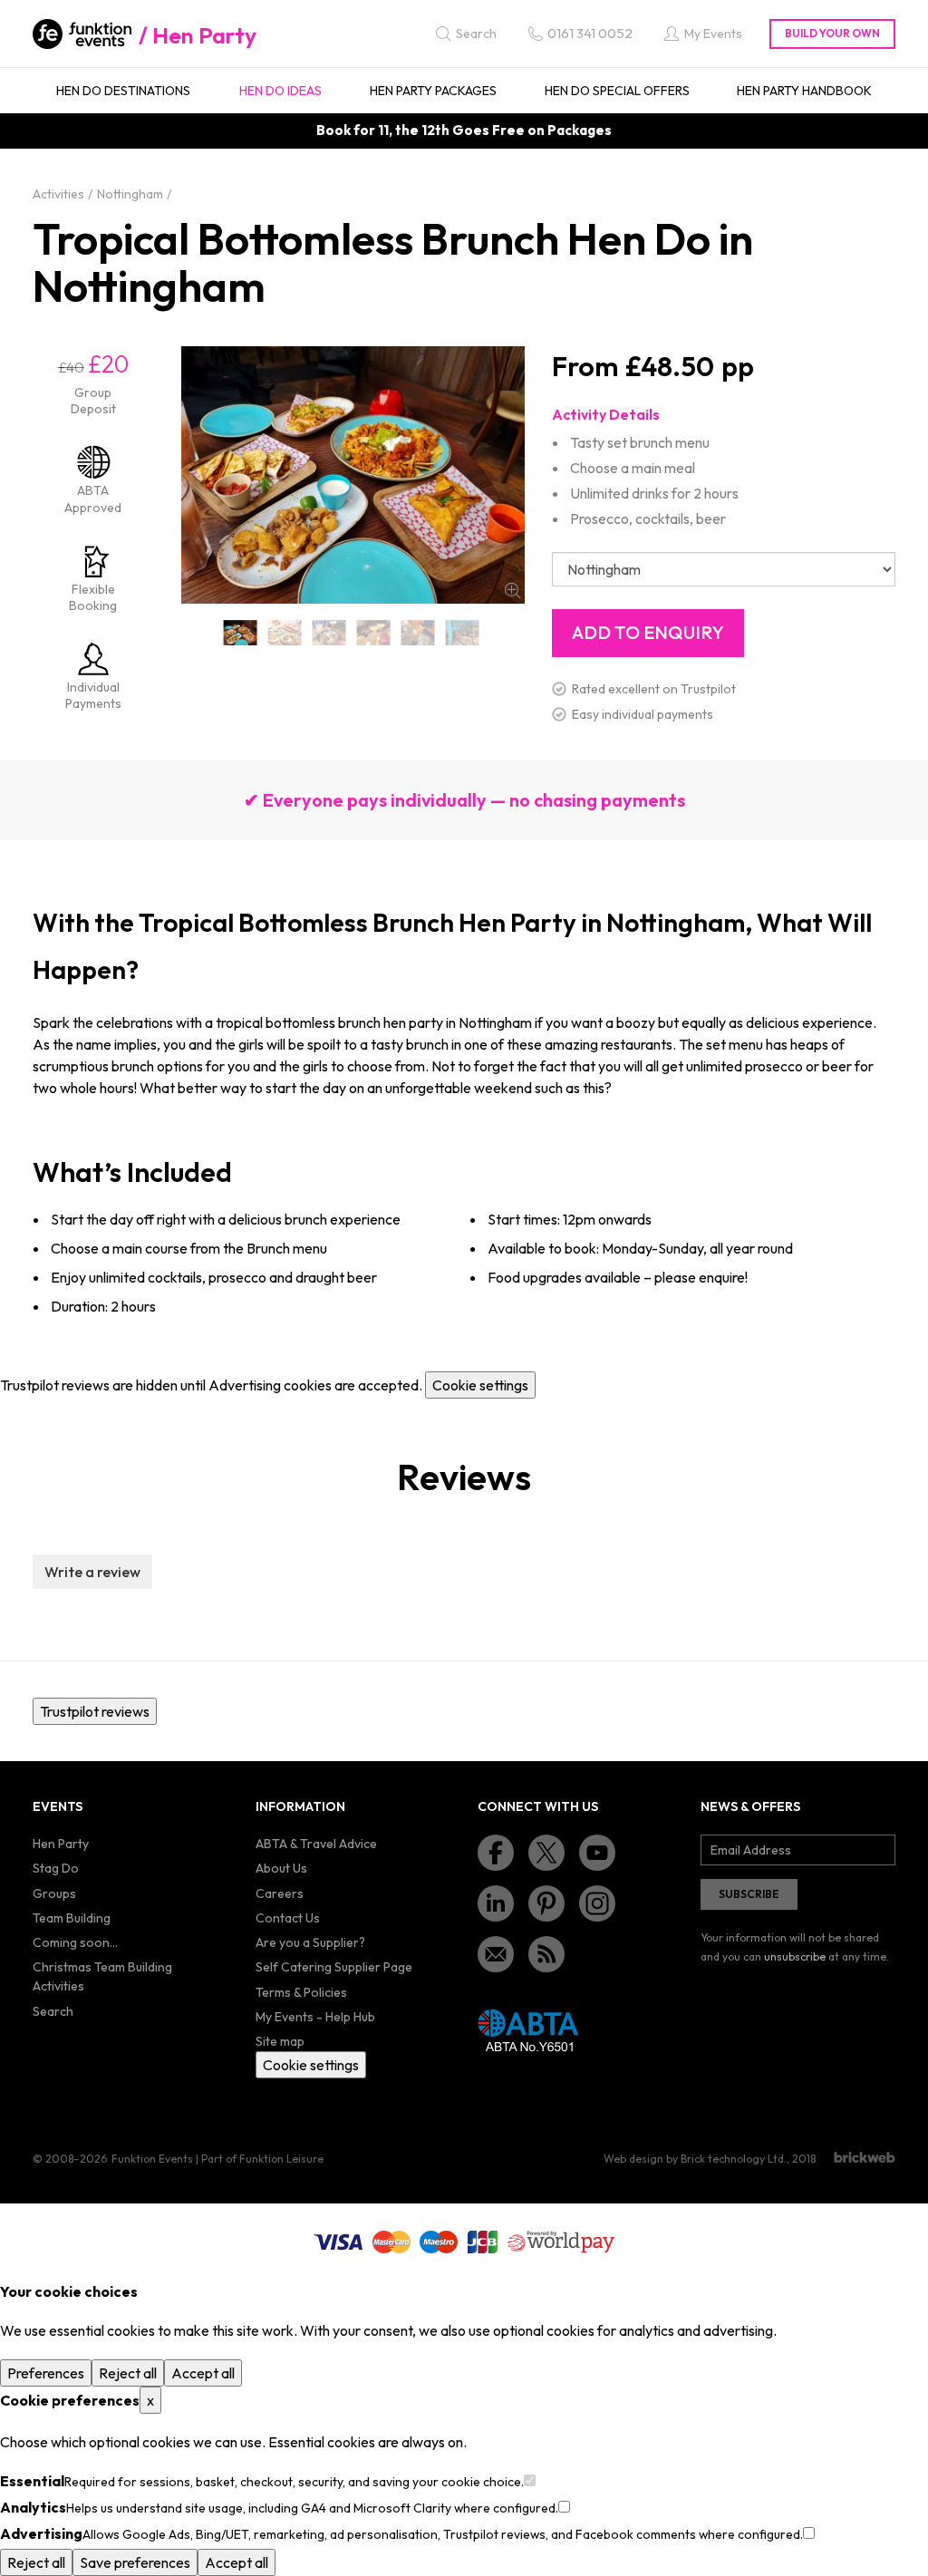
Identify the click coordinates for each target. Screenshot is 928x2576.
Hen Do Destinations (123, 91)
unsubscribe (795, 1956)
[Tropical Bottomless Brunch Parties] (463, 633)
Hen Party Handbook (804, 91)
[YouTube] (597, 1853)
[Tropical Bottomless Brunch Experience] (418, 633)
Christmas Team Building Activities (102, 1976)
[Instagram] (597, 1903)
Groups (54, 1893)
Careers (280, 1893)
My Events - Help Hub (315, 2017)
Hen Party (204, 35)
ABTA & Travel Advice (316, 1844)
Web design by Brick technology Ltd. (695, 2159)
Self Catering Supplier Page (334, 1967)
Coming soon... (75, 1942)
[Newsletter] (496, 1954)
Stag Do (56, 1868)
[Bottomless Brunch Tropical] (241, 633)
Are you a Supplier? (310, 1942)
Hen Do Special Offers (617, 91)
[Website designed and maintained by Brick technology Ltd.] (865, 2157)
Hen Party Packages (433, 91)
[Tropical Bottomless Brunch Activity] (329, 633)
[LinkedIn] (496, 1903)
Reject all (128, 2373)
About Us (281, 1868)
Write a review (92, 1572)
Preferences (46, 2373)
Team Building (72, 1918)
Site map (280, 2041)
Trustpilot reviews (95, 1711)
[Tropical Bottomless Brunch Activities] (285, 633)
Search (53, 2011)
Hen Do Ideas (280, 91)
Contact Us (288, 1918)
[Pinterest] (546, 1903)
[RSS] (546, 1954)
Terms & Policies (301, 1992)
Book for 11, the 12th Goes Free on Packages (464, 130)
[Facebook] (496, 1853)
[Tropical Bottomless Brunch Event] (374, 633)
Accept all (203, 2373)
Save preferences (135, 2562)
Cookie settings (480, 1385)
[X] (546, 1853)
